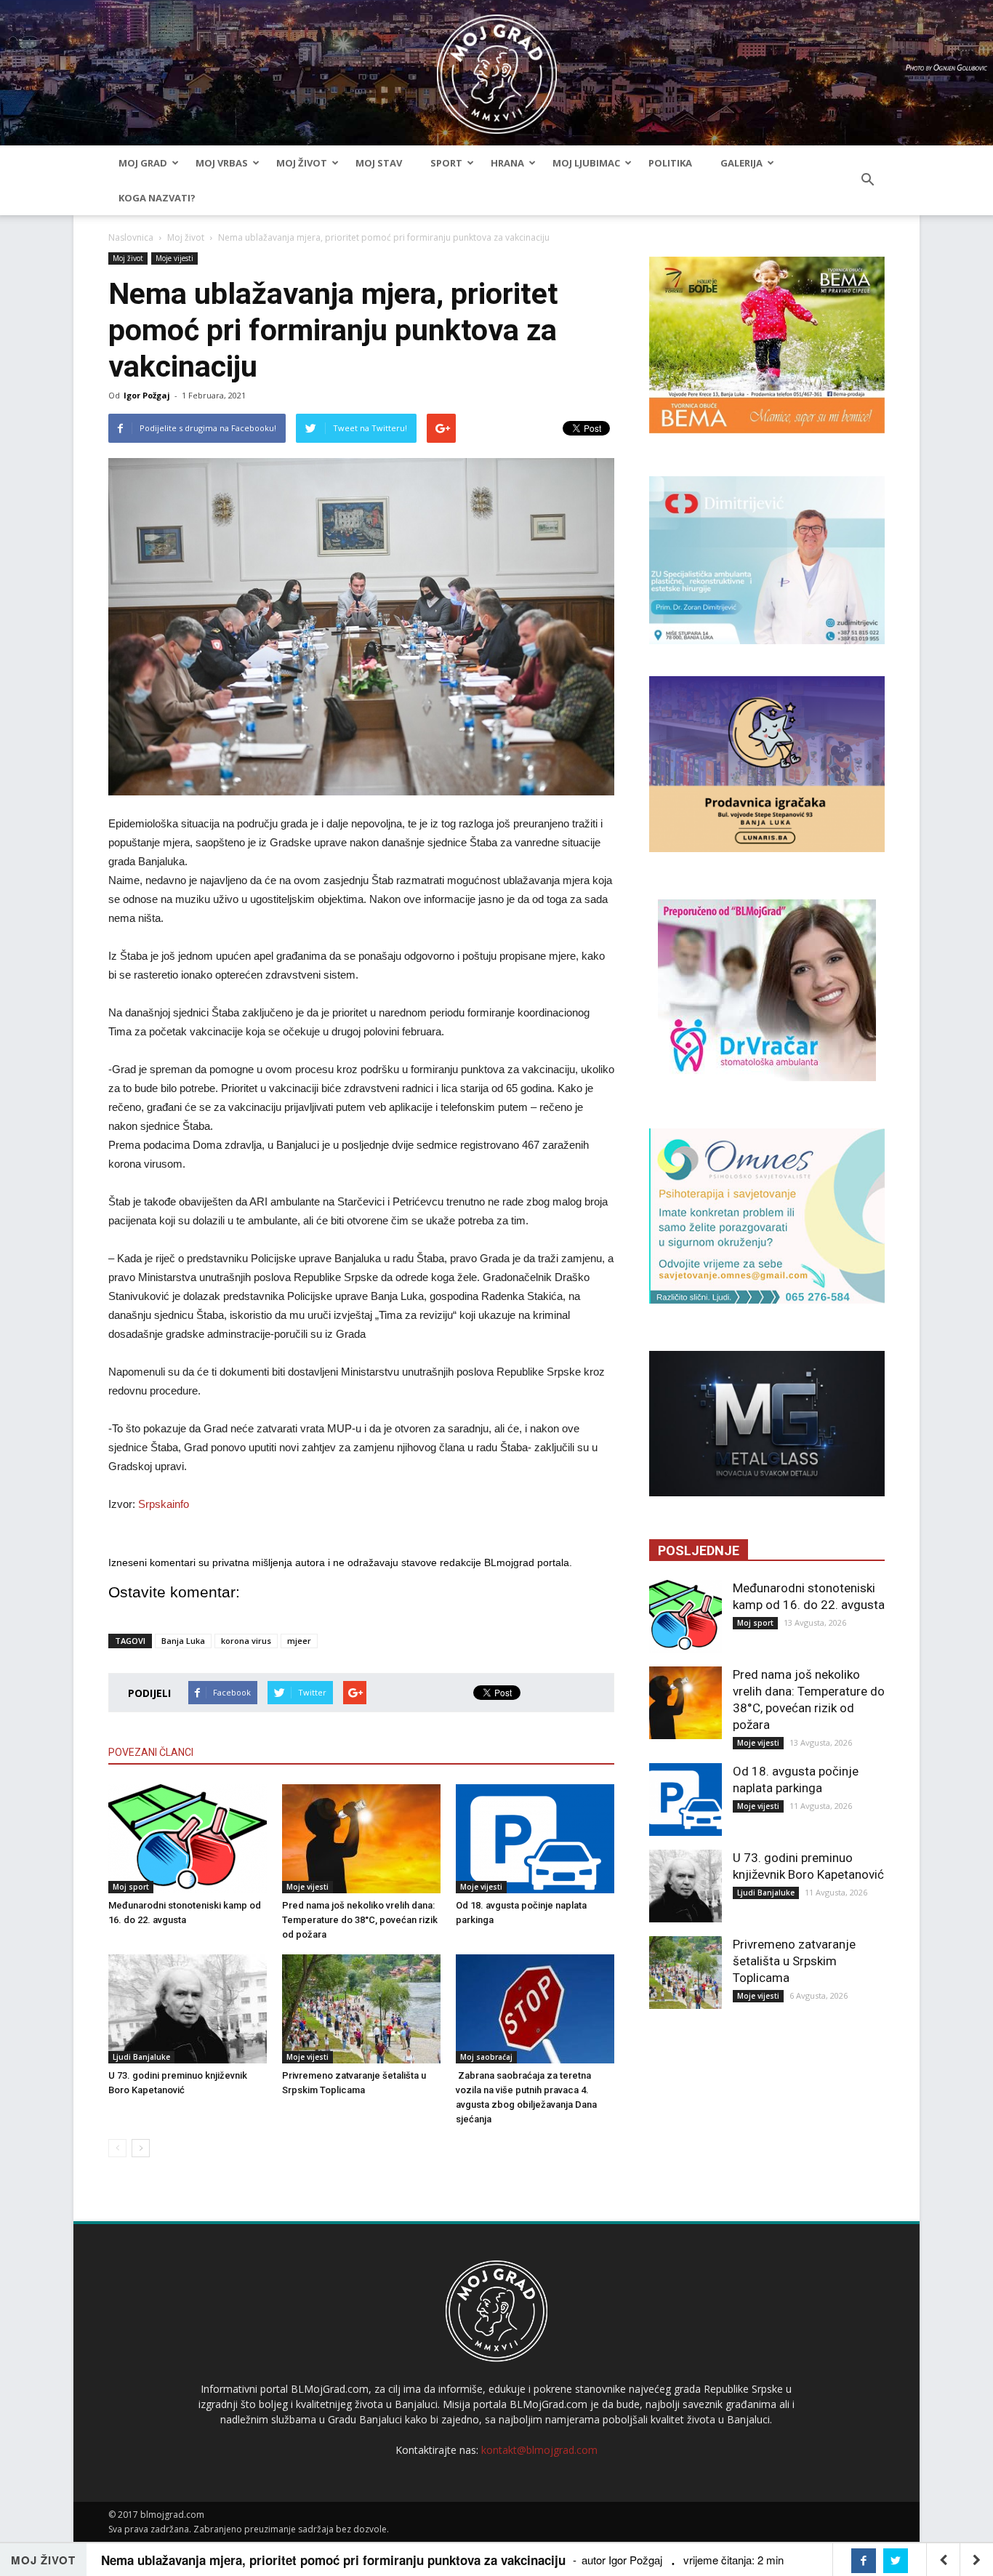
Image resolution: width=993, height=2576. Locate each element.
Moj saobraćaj (486, 2057)
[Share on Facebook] (864, 2561)
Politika (670, 163)
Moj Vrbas (222, 163)
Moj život (302, 163)
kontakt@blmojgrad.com (539, 2450)
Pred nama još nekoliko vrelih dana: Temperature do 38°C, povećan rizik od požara (360, 1920)
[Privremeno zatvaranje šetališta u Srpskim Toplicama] (361, 2009)
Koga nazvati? (157, 198)
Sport (446, 163)
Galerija (741, 163)
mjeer (299, 1641)
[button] (867, 180)
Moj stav (379, 163)
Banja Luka (183, 1641)
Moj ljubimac (586, 163)
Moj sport (131, 1887)
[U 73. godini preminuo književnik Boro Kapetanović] (188, 2009)
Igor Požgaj (147, 395)
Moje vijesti (174, 258)
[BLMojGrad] (497, 67)
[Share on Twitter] (896, 2561)
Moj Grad (143, 163)
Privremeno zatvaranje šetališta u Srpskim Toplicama (794, 1961)
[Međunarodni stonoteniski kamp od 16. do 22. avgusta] (188, 1839)
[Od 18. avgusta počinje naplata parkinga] (535, 1839)
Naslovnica (131, 237)
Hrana (507, 163)
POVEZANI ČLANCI (151, 1752)
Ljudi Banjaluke (141, 2057)
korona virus (246, 1641)
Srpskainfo (164, 1504)
